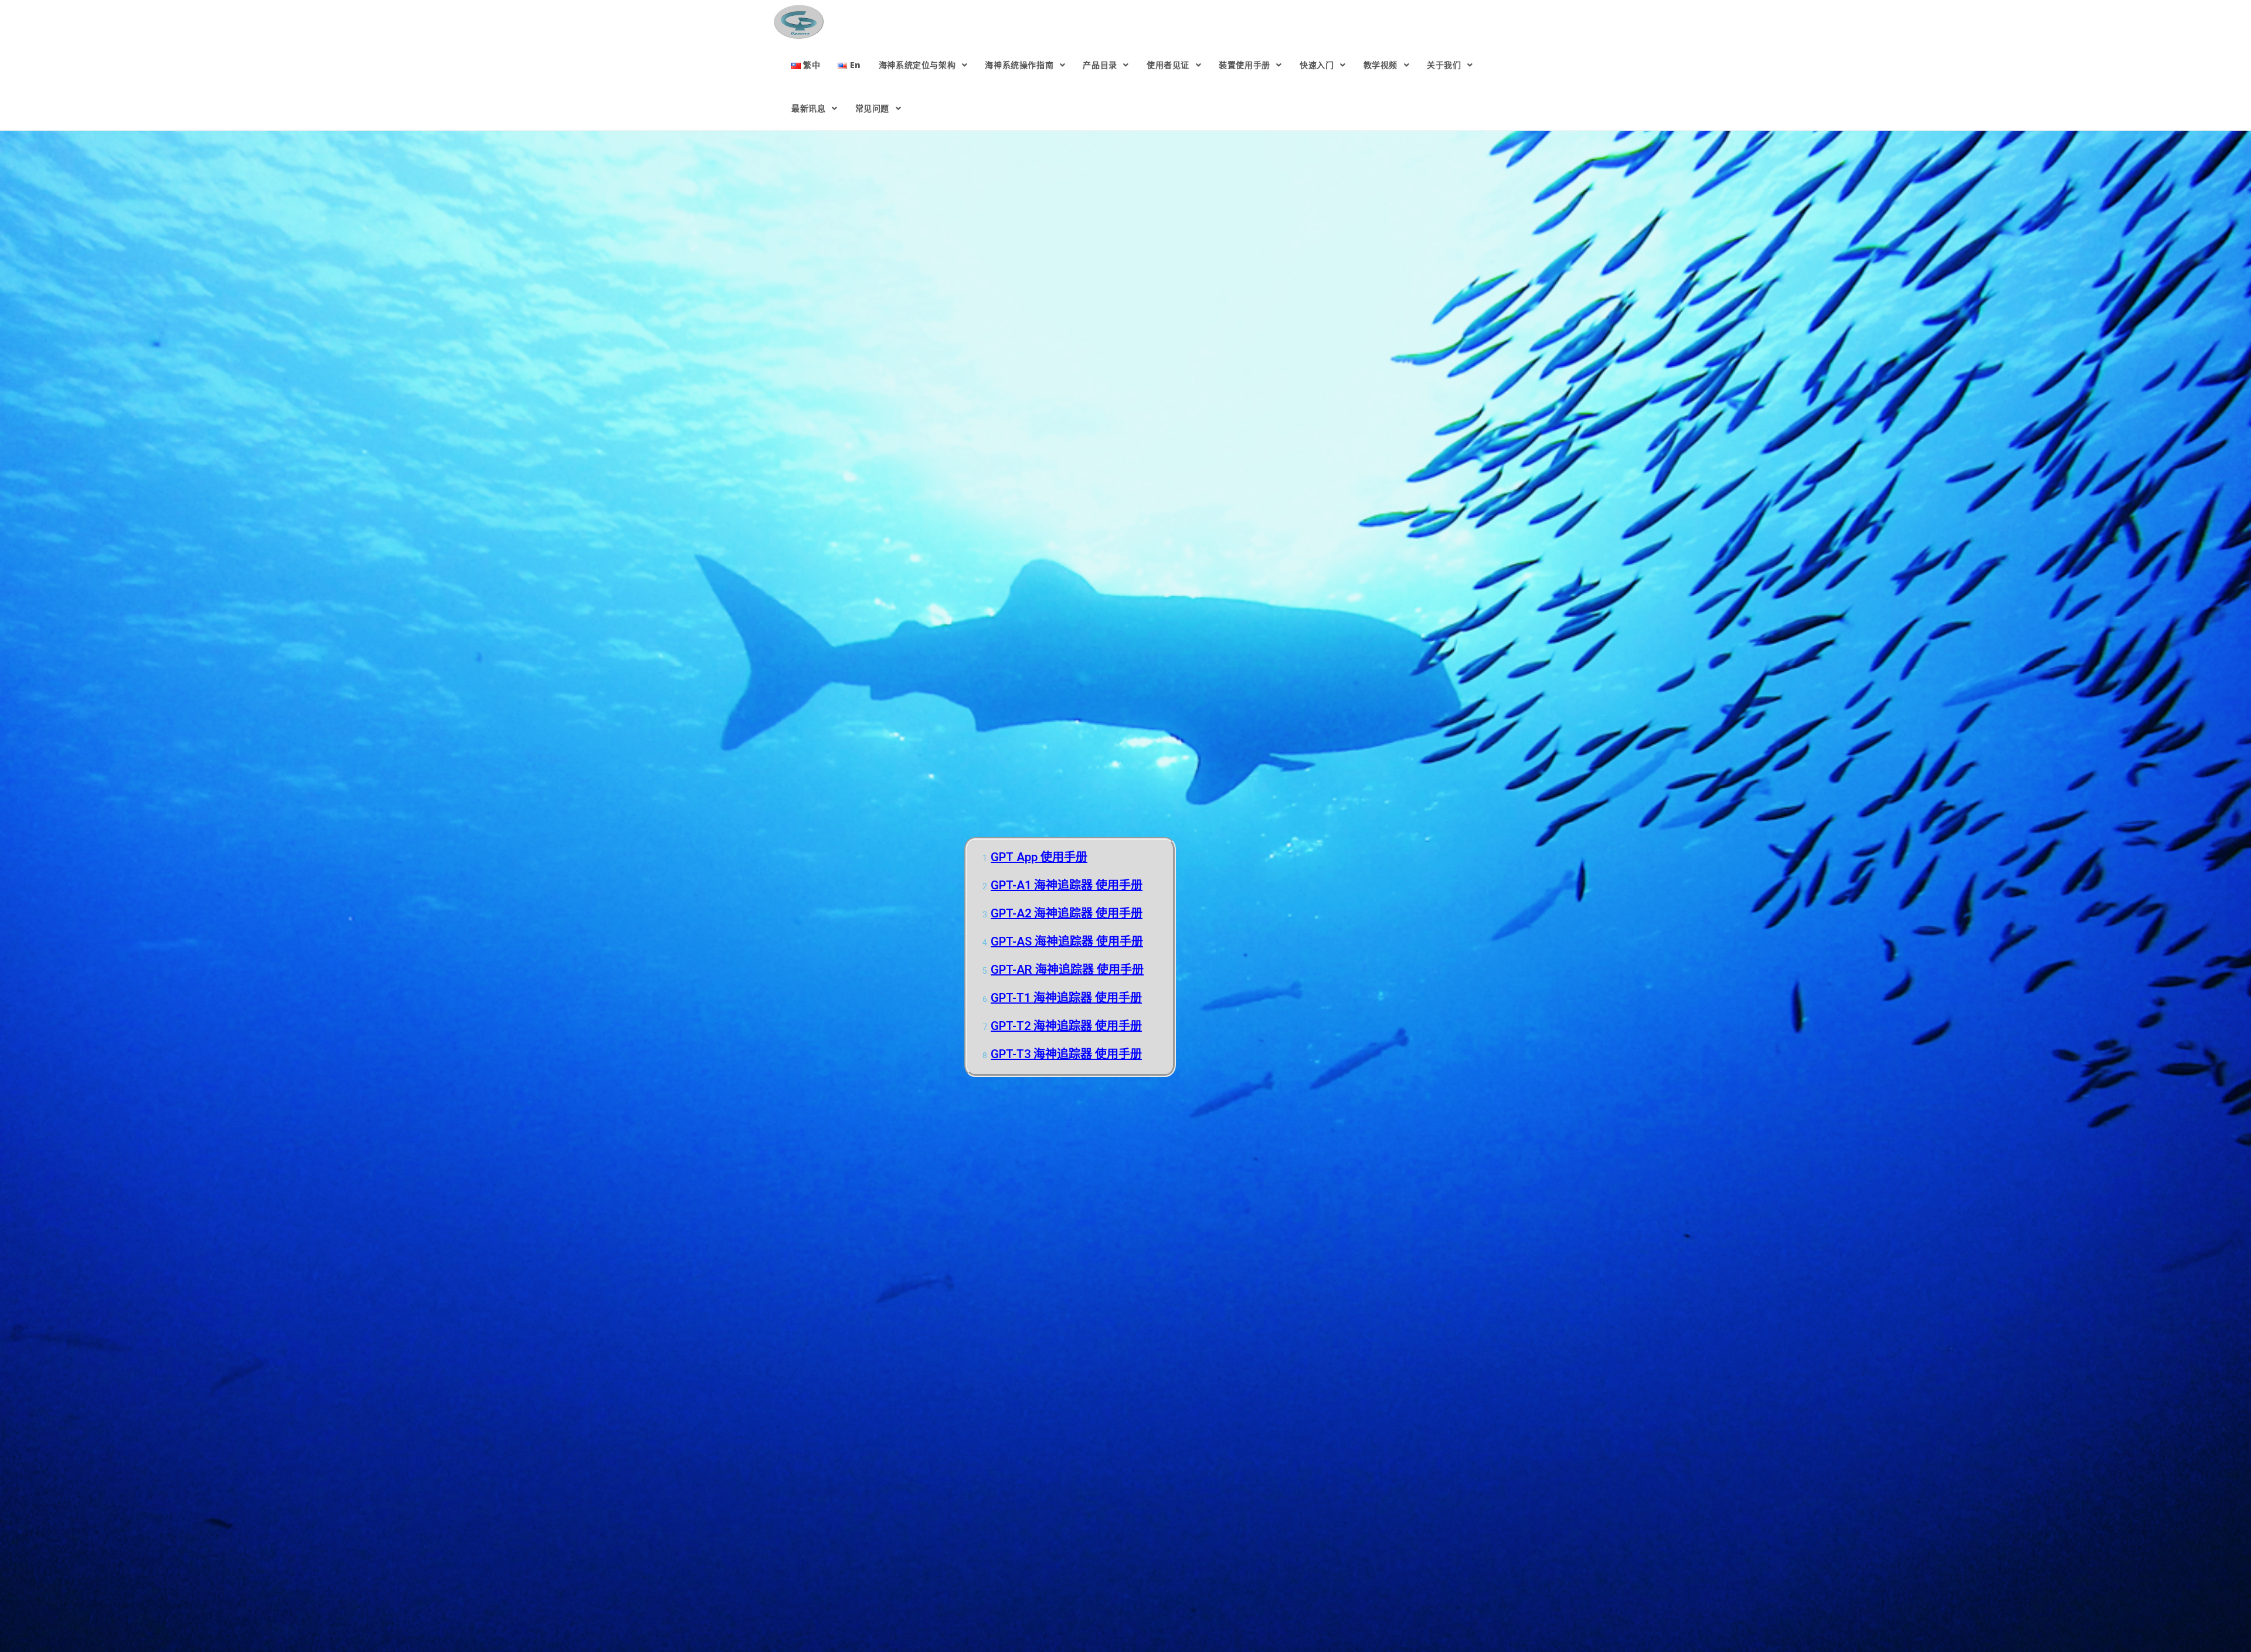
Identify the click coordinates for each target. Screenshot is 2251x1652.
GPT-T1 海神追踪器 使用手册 (1066, 998)
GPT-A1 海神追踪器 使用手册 (1067, 885)
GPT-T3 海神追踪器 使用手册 (1066, 1054)
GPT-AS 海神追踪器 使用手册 (1067, 941)
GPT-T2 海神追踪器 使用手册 (1066, 1026)
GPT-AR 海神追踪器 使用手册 (1067, 970)
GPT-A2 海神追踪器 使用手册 (1067, 913)
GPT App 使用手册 (1039, 857)
